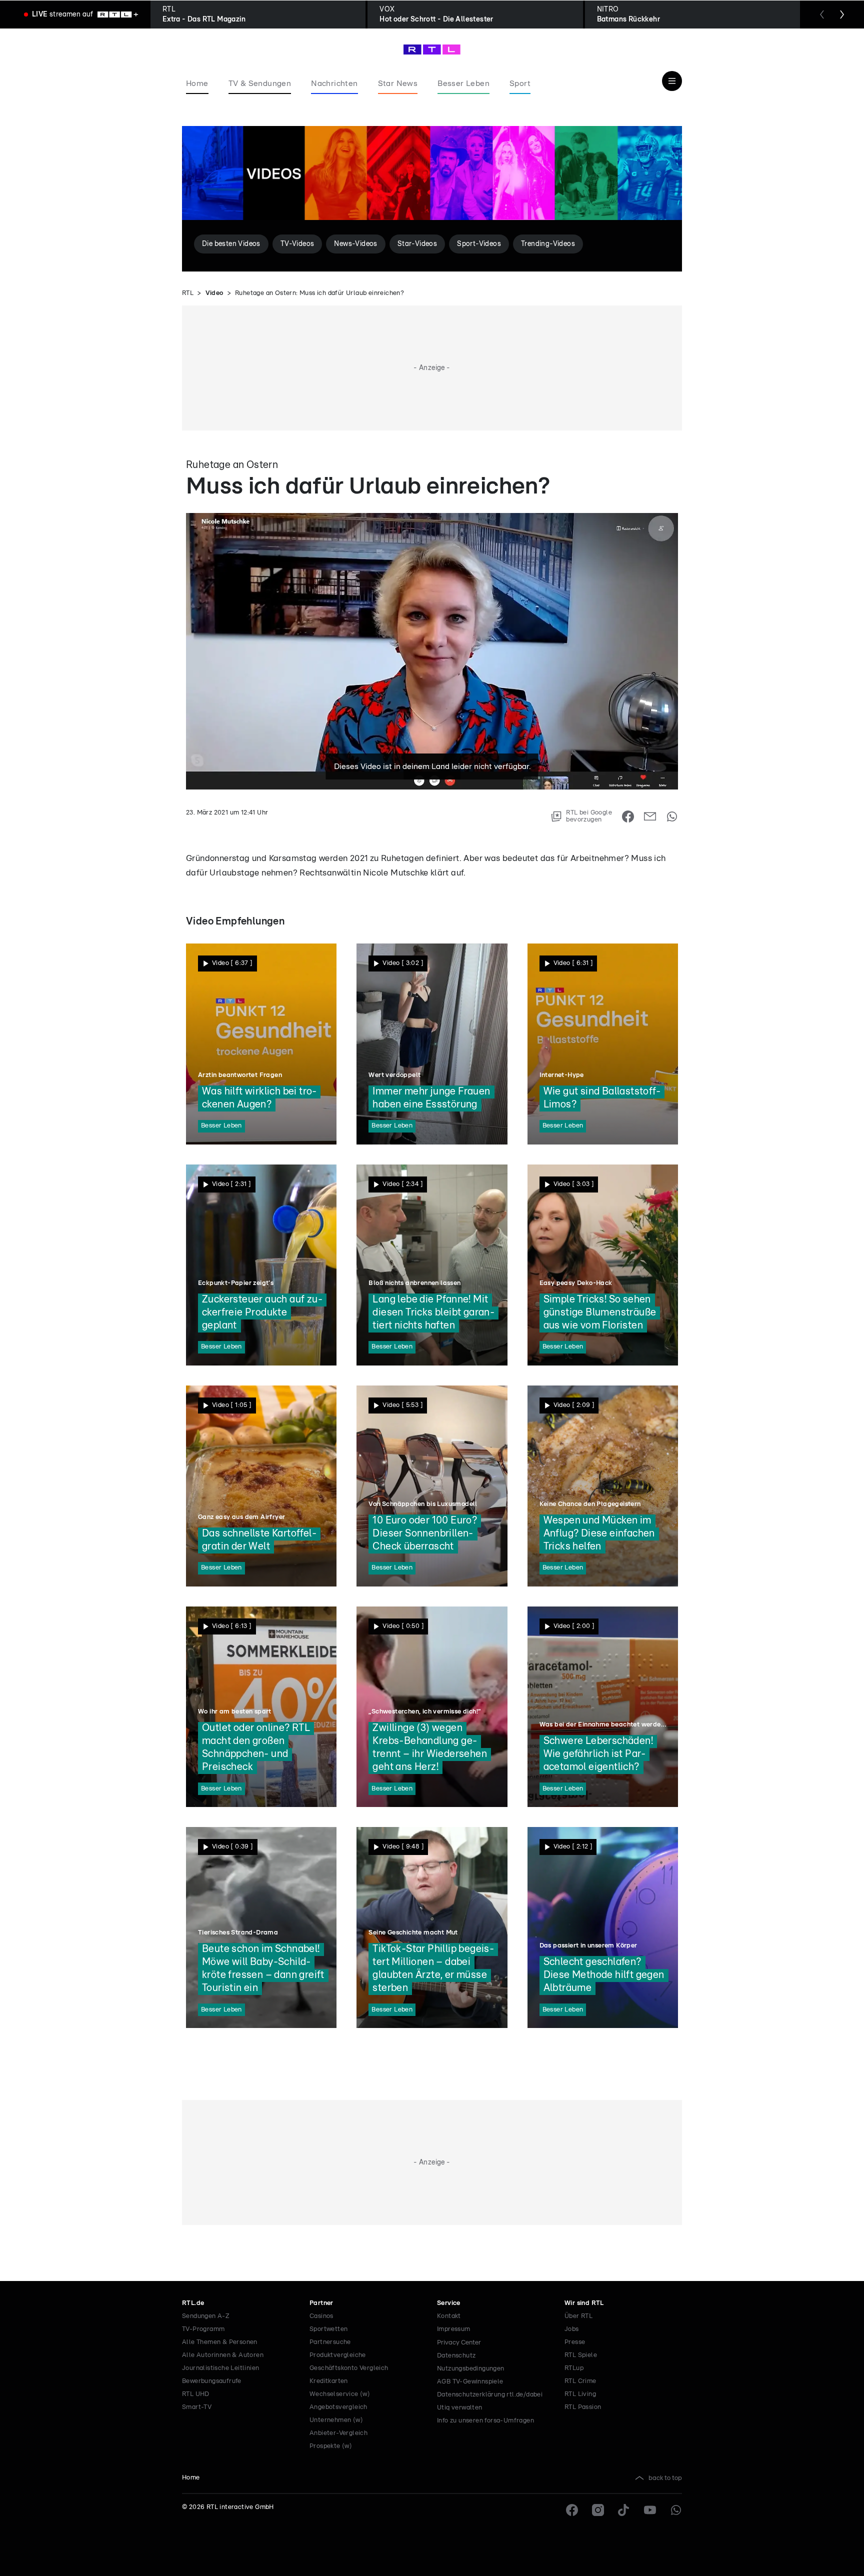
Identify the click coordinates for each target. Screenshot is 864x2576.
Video (214, 293)
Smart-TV (197, 2407)
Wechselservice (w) (340, 2394)
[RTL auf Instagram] (598, 2510)
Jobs (572, 2329)
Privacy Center (459, 2342)
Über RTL (578, 2316)
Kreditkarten (329, 2381)
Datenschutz (456, 2356)
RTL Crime (580, 2381)
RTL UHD (196, 2394)
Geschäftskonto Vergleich (349, 2368)
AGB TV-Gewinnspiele (470, 2382)
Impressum (454, 2329)
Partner (321, 2303)
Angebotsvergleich (338, 2407)
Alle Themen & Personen (220, 2342)
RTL (188, 293)
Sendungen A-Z (206, 2316)
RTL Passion (583, 2407)
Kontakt (449, 2316)
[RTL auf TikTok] (624, 2510)
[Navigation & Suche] (672, 81)
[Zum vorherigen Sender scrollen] (822, 14)
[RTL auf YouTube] (650, 2510)
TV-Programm (203, 2329)
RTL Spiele (581, 2355)
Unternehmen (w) (336, 2420)
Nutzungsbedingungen (471, 2369)
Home (191, 2478)
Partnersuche (330, 2342)
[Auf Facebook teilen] (628, 816)
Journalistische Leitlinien (220, 2368)
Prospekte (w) (331, 2446)
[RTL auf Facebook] (572, 2510)
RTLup (574, 2368)
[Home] (432, 49)
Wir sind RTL (584, 2303)
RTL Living (580, 2394)
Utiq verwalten (460, 2408)
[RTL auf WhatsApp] (676, 2510)
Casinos (321, 2316)
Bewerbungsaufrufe (212, 2381)
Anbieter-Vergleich (338, 2433)
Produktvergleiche (338, 2355)
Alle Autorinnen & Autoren (223, 2355)
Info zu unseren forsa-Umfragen (485, 2421)
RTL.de (193, 2303)
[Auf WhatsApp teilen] (672, 816)
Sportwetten (328, 2329)
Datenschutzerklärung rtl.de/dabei (490, 2395)
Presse (575, 2342)
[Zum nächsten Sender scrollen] (842, 14)
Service (449, 2303)
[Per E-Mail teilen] (650, 816)
